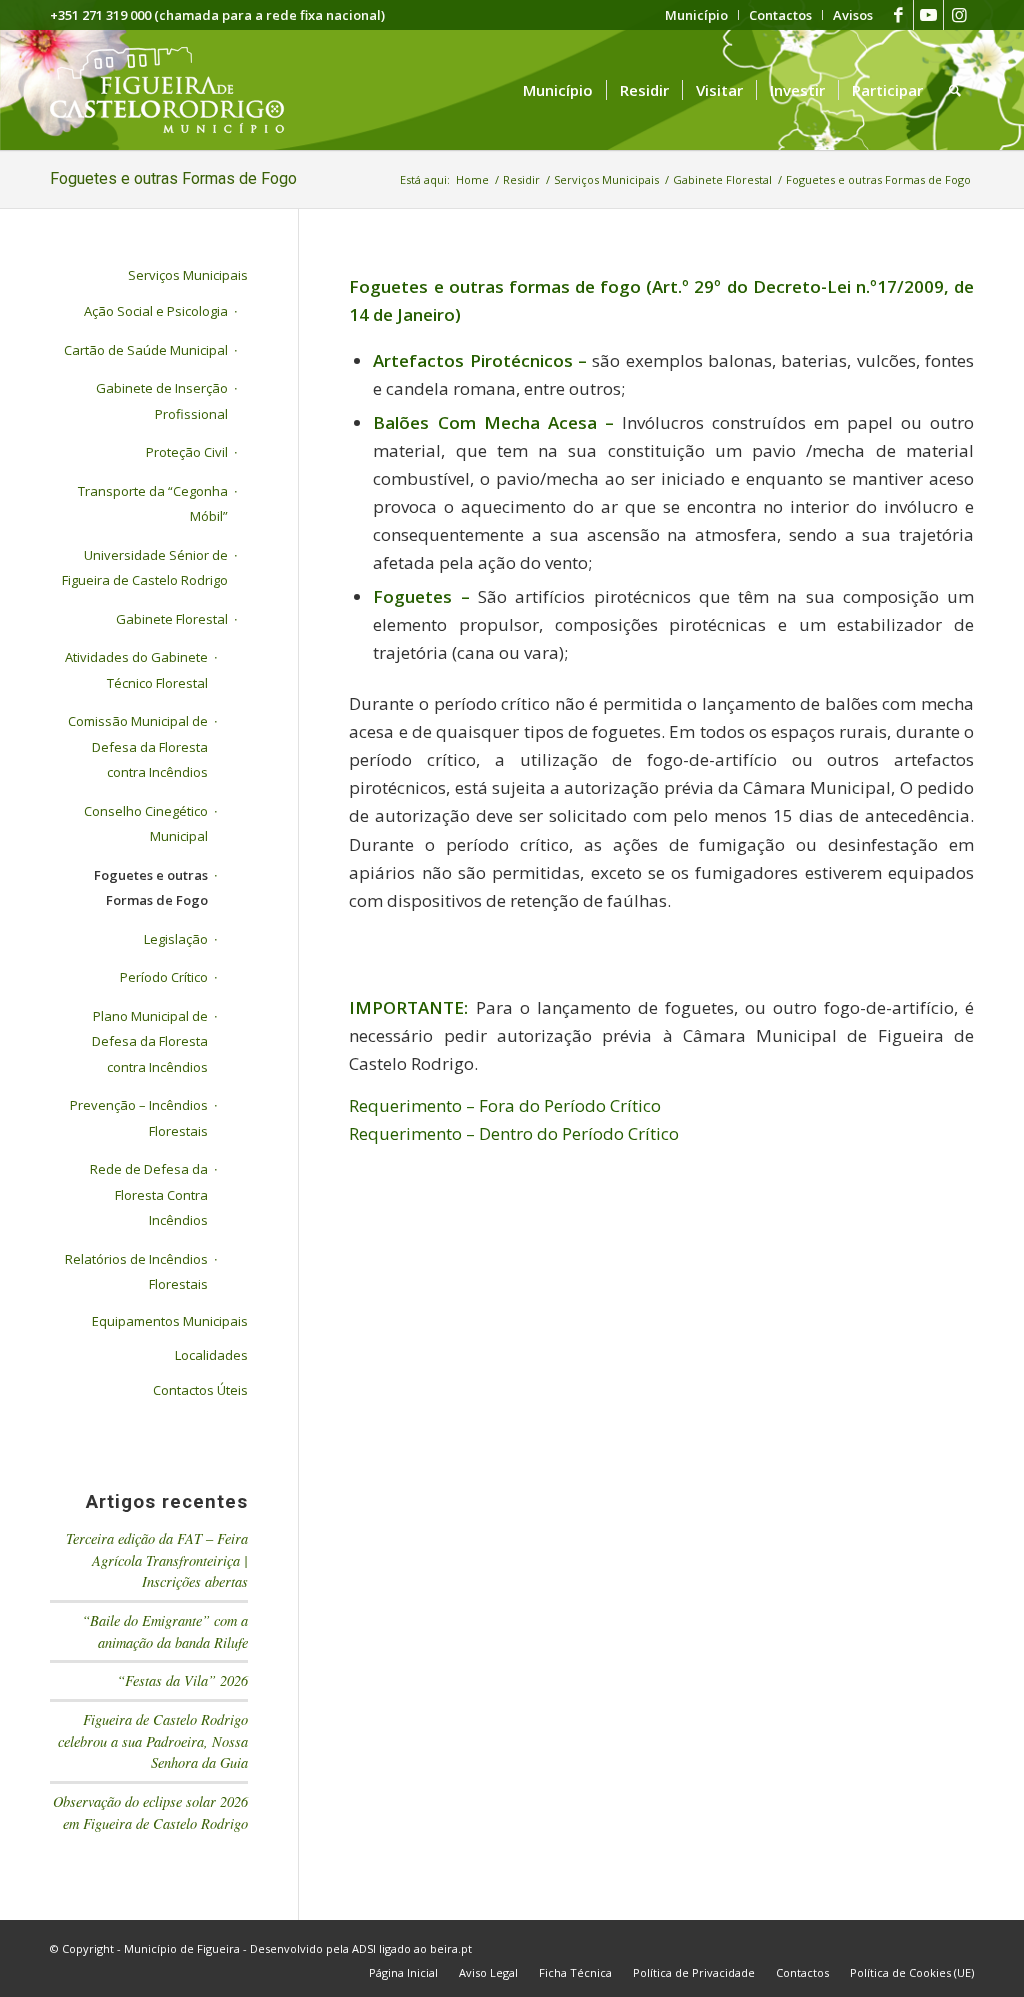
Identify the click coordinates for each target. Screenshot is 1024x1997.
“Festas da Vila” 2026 (182, 1680)
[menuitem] (697, 15)
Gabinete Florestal (172, 619)
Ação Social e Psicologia (156, 311)
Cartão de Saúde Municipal (146, 350)
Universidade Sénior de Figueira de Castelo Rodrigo (145, 568)
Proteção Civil (187, 452)
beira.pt (451, 1948)
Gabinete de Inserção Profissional (162, 401)
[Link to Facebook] (898, 15)
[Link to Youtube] (928, 15)
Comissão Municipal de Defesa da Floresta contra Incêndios (138, 746)
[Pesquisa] (955, 90)
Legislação (176, 939)
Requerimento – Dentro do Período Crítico (514, 1133)
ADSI (364, 1948)
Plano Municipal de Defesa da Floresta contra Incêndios (150, 1041)
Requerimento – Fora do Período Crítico (505, 1105)
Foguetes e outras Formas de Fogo (173, 178)
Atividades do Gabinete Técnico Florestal (136, 670)
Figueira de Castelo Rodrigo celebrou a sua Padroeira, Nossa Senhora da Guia (153, 1741)
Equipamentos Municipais (170, 1321)
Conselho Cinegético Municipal (146, 824)
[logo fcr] (182, 90)
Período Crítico (164, 977)
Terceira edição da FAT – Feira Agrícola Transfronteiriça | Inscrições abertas (157, 1560)
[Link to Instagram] (959, 15)
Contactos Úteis (200, 1390)
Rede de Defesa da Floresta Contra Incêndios (149, 1194)
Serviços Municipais (188, 275)
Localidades (211, 1355)
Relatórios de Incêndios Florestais (136, 1272)
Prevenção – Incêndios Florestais (139, 1118)
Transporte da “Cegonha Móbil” (153, 504)
